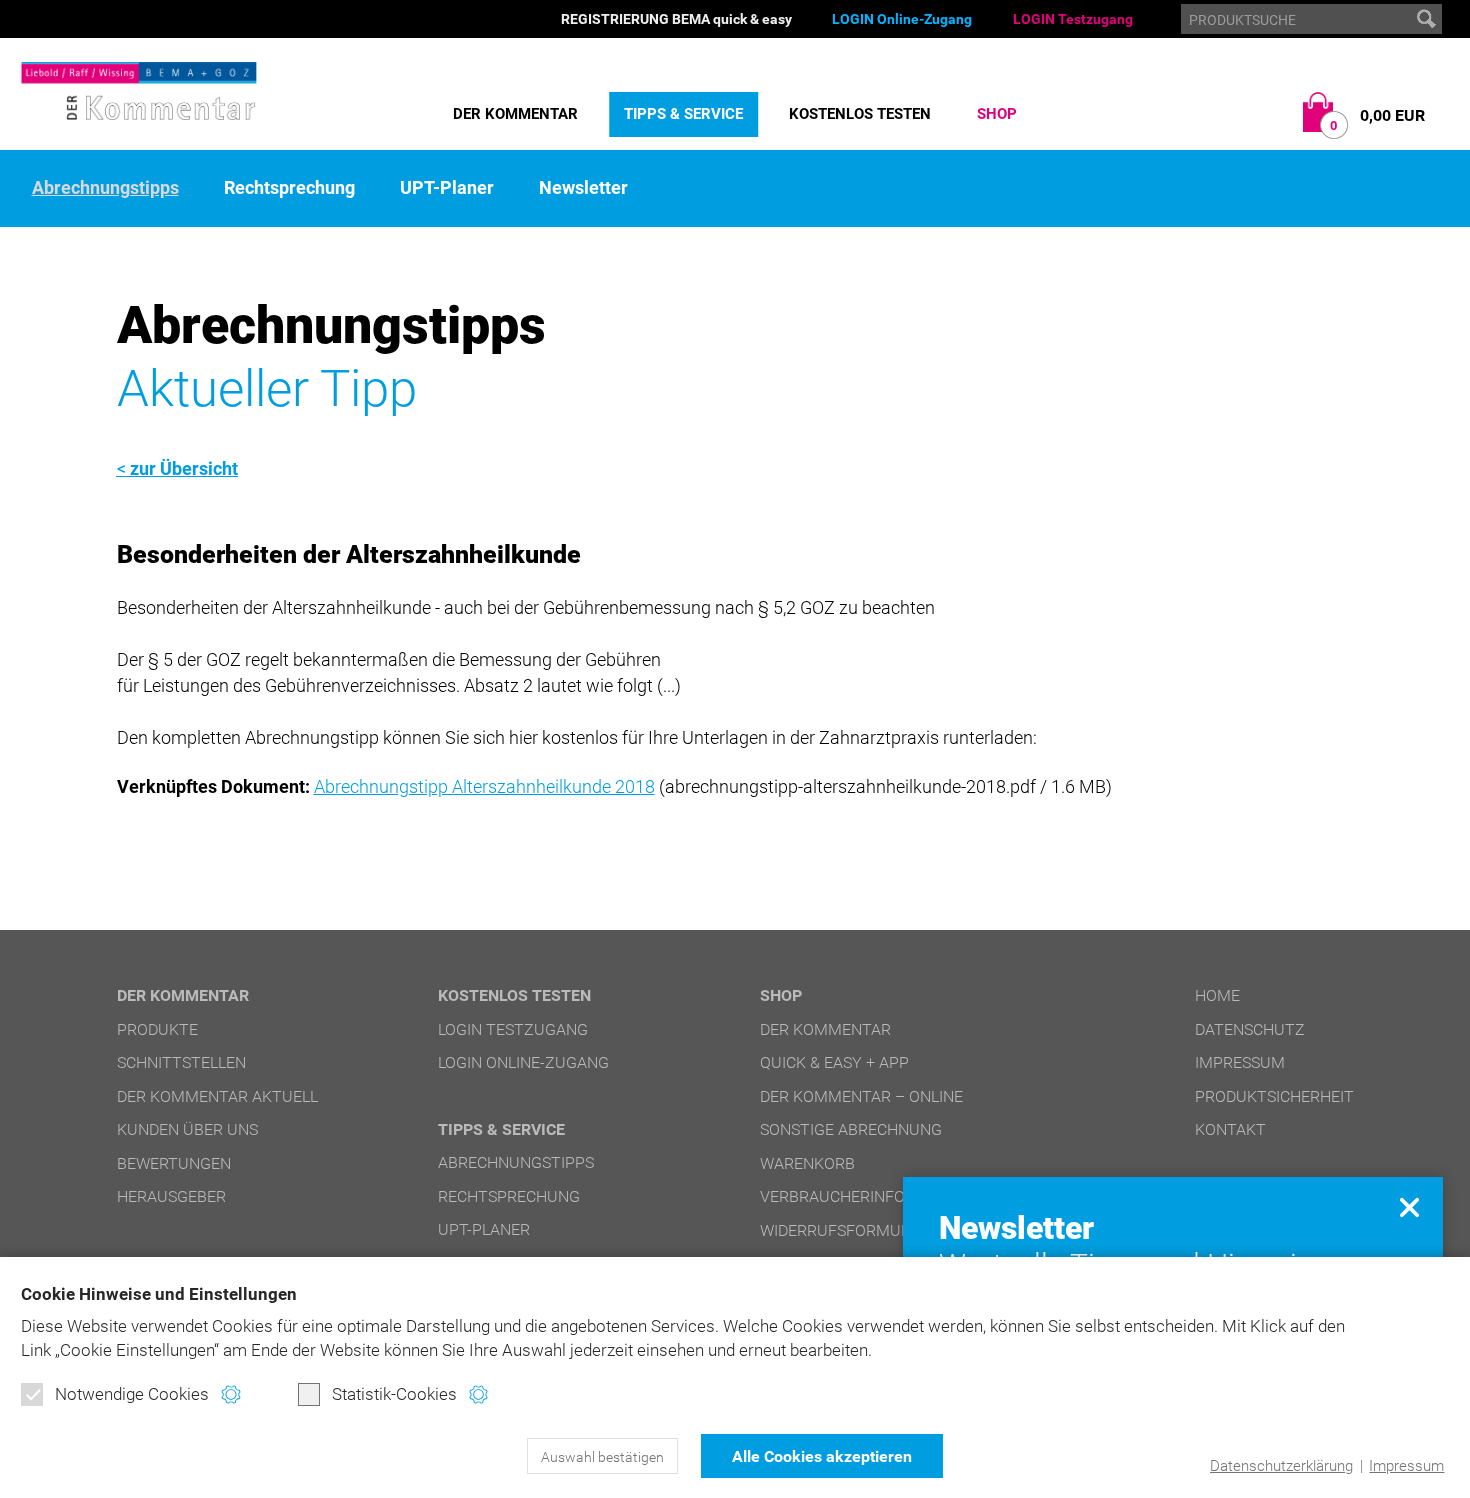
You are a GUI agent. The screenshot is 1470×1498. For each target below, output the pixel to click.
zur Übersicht (184, 468)
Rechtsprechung (289, 188)
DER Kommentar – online (861, 1096)
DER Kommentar (515, 114)
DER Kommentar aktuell (217, 1096)
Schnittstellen (181, 1062)
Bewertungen (174, 1163)
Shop (997, 114)
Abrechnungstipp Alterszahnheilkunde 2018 (484, 786)
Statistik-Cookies (394, 1394)
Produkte (157, 1029)
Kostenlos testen (860, 114)
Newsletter (583, 188)
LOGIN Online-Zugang (902, 19)
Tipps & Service (683, 114)
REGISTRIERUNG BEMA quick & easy (676, 19)
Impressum (1406, 1466)
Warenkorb (807, 1163)
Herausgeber (171, 1196)
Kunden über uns (187, 1129)
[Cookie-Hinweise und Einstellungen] (230, 1394)
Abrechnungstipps (105, 188)
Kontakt (1230, 1129)
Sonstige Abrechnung (851, 1129)
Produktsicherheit (1274, 1096)
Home (1217, 995)
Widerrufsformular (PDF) (866, 1230)
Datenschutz (1250, 1029)
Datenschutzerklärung (1281, 1466)
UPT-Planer (447, 188)
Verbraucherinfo (832, 1196)
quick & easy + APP (834, 1062)
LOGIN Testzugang (1073, 19)
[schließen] (1409, 1207)
